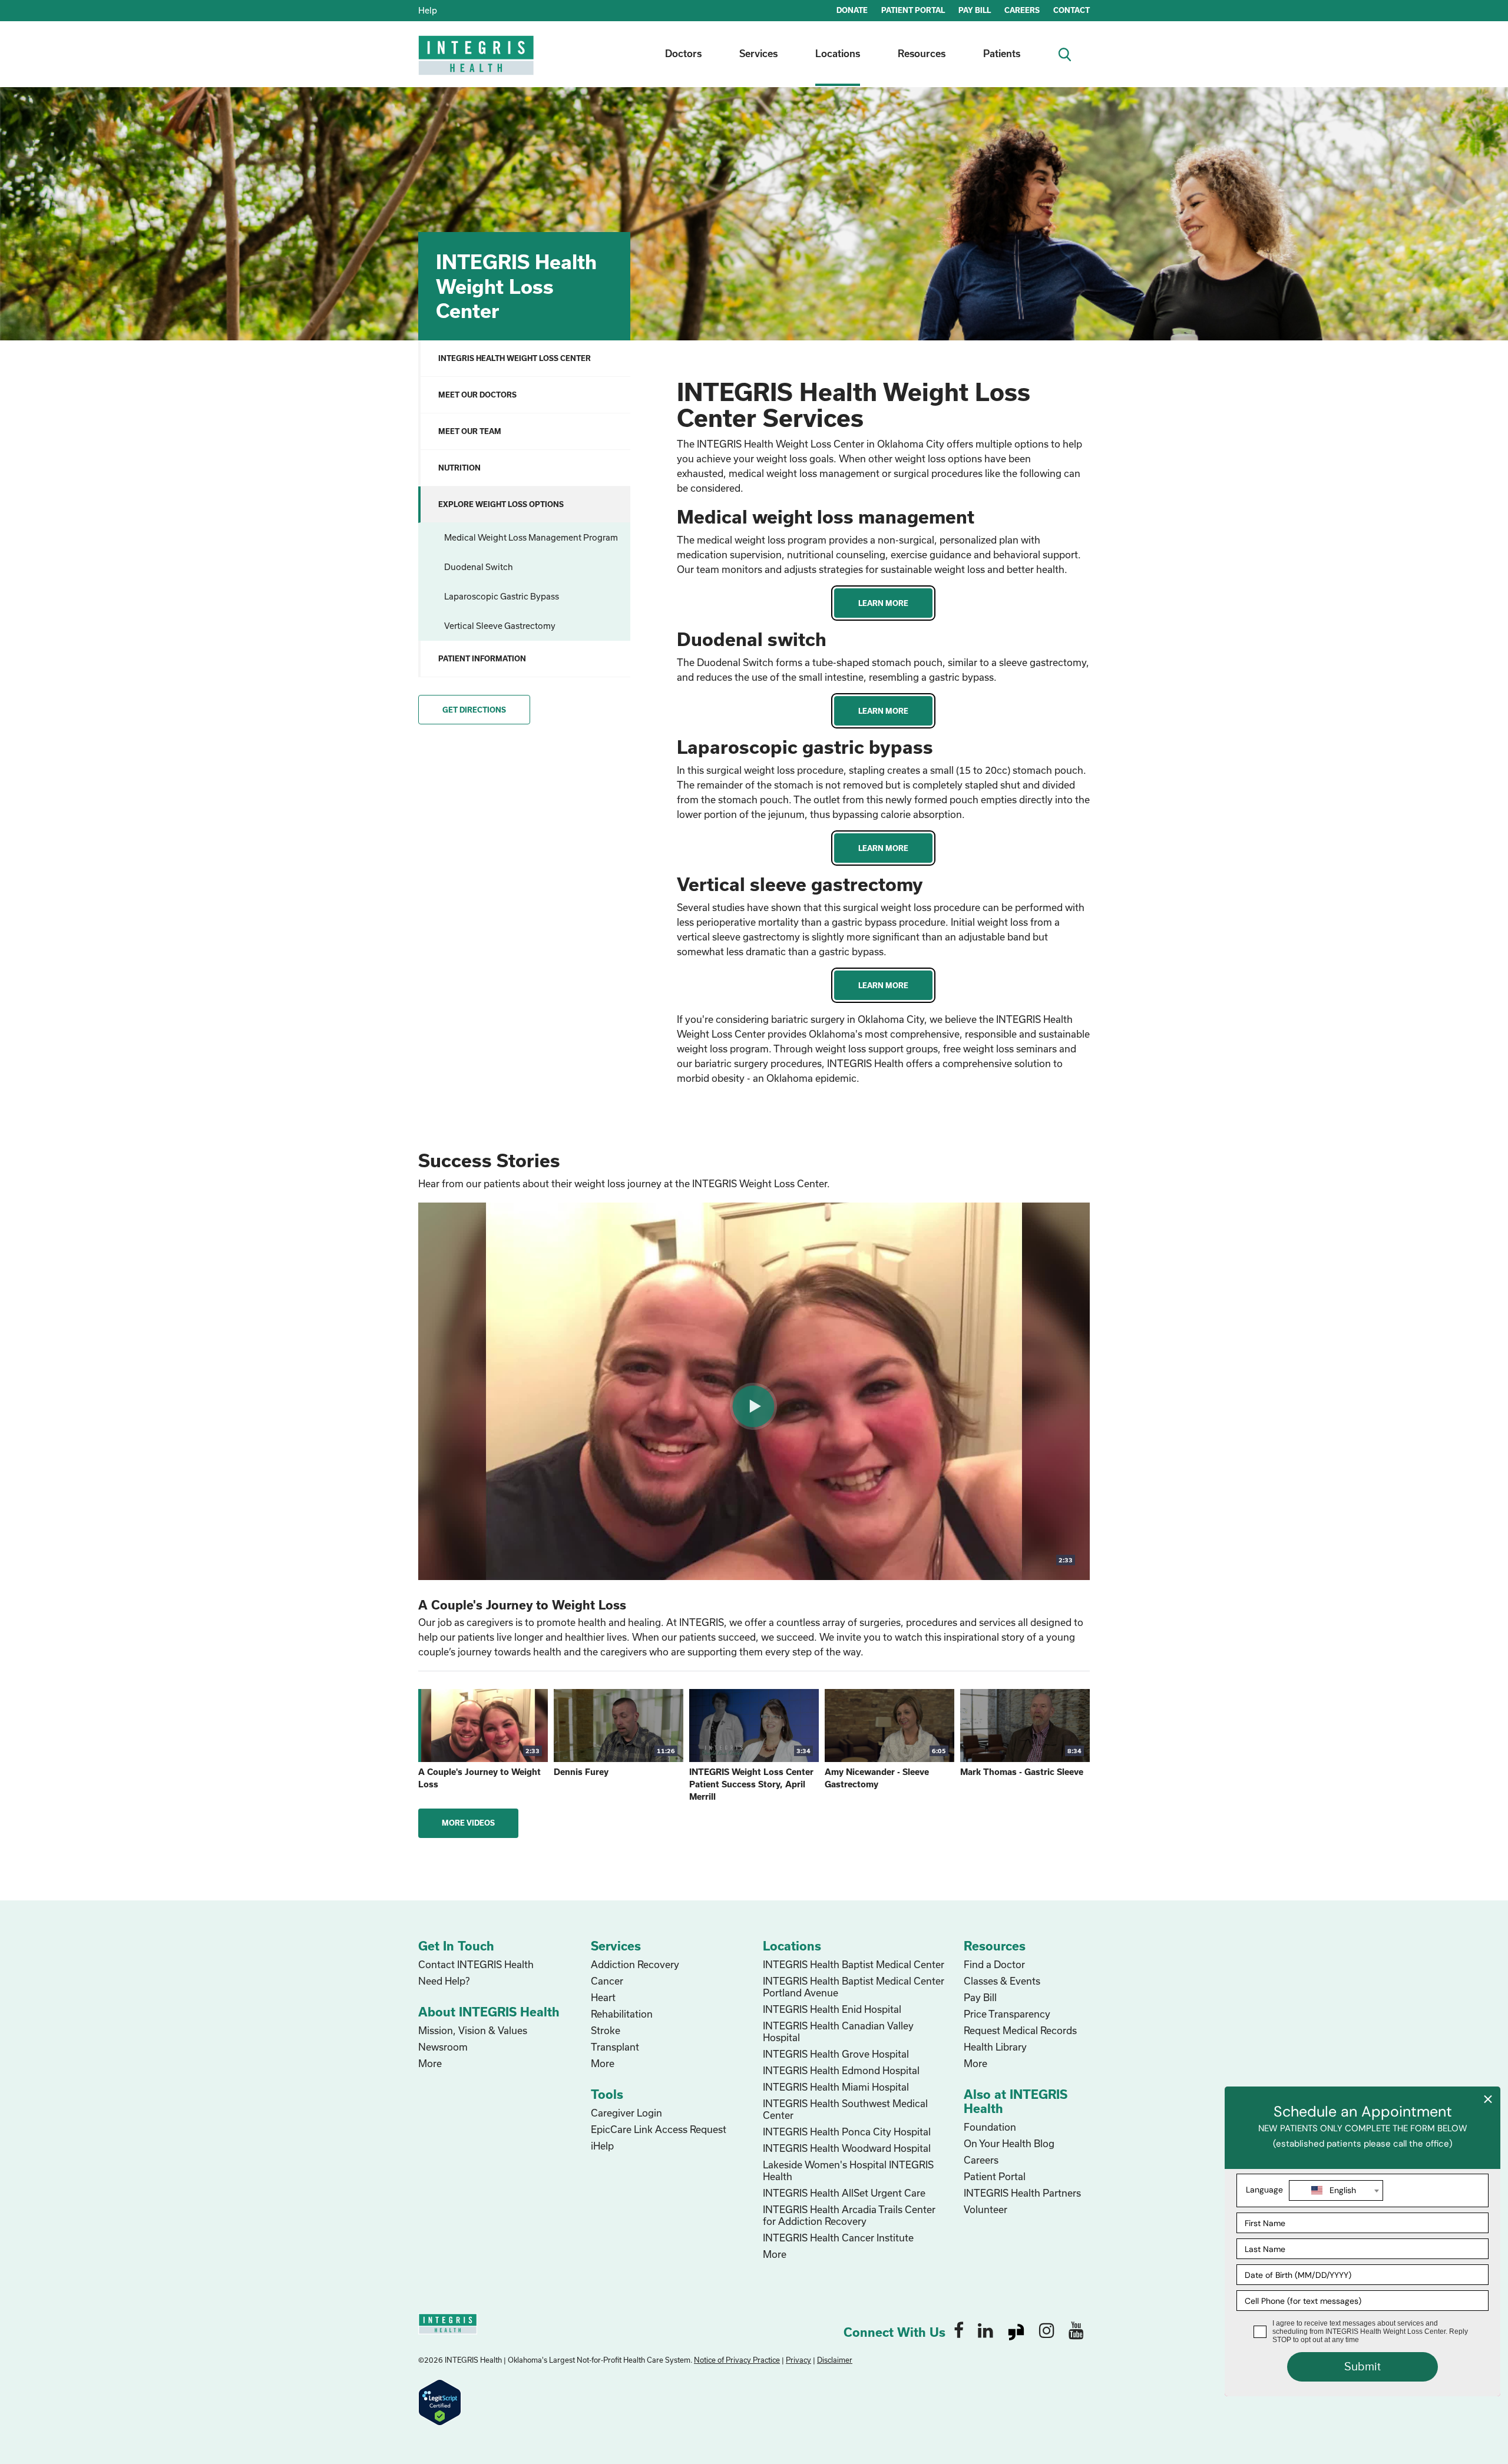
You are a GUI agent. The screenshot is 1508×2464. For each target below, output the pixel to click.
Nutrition (459, 468)
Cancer (607, 1981)
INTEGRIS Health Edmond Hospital (841, 2070)
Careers (981, 2160)
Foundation (990, 2127)
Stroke (606, 2030)
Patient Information (482, 658)
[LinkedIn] (986, 2330)
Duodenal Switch (479, 567)
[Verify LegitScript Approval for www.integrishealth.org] (440, 2401)
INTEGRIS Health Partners (1022, 2193)
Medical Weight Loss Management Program (531, 537)
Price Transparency (1007, 2014)
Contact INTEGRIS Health (476, 1964)
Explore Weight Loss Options (501, 504)
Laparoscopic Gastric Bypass (502, 596)
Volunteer (986, 2209)
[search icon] (1069, 53)
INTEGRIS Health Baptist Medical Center (854, 1964)
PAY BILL (975, 10)
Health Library (995, 2047)
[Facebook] (959, 2330)
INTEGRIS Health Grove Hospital (836, 2054)
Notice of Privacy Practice (737, 2360)
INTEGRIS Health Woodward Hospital (847, 2148)
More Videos (468, 1823)
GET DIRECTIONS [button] (474, 710)
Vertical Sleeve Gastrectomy (500, 626)
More (430, 2063)
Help (428, 10)
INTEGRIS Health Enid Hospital (832, 2009)
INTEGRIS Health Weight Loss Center (515, 358)
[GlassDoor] (1016, 2330)
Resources (922, 53)
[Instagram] (1047, 2330)
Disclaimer (835, 2360)
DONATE (852, 10)
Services (758, 53)
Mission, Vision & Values (473, 2030)
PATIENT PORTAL (913, 10)
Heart (603, 1997)
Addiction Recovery (635, 1964)
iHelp (602, 2146)
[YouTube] (1076, 2330)
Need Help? (444, 1981)
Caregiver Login (626, 2113)
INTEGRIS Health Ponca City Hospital (847, 2132)
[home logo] (477, 63)
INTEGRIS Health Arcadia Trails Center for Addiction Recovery (849, 2215)
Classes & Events (1002, 1981)
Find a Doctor (994, 1964)
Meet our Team (470, 431)
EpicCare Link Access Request (659, 2129)
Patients (1002, 53)
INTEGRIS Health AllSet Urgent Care (844, 2193)
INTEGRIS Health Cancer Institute (838, 2238)
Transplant (615, 2047)
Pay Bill (980, 1997)
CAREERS (1022, 10)
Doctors (683, 53)
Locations (838, 53)
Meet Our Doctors (477, 395)
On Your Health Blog (1009, 2143)
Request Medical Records (1020, 2030)
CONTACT (1072, 10)
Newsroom (443, 2047)
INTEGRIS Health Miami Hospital (836, 2087)
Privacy (798, 2360)
